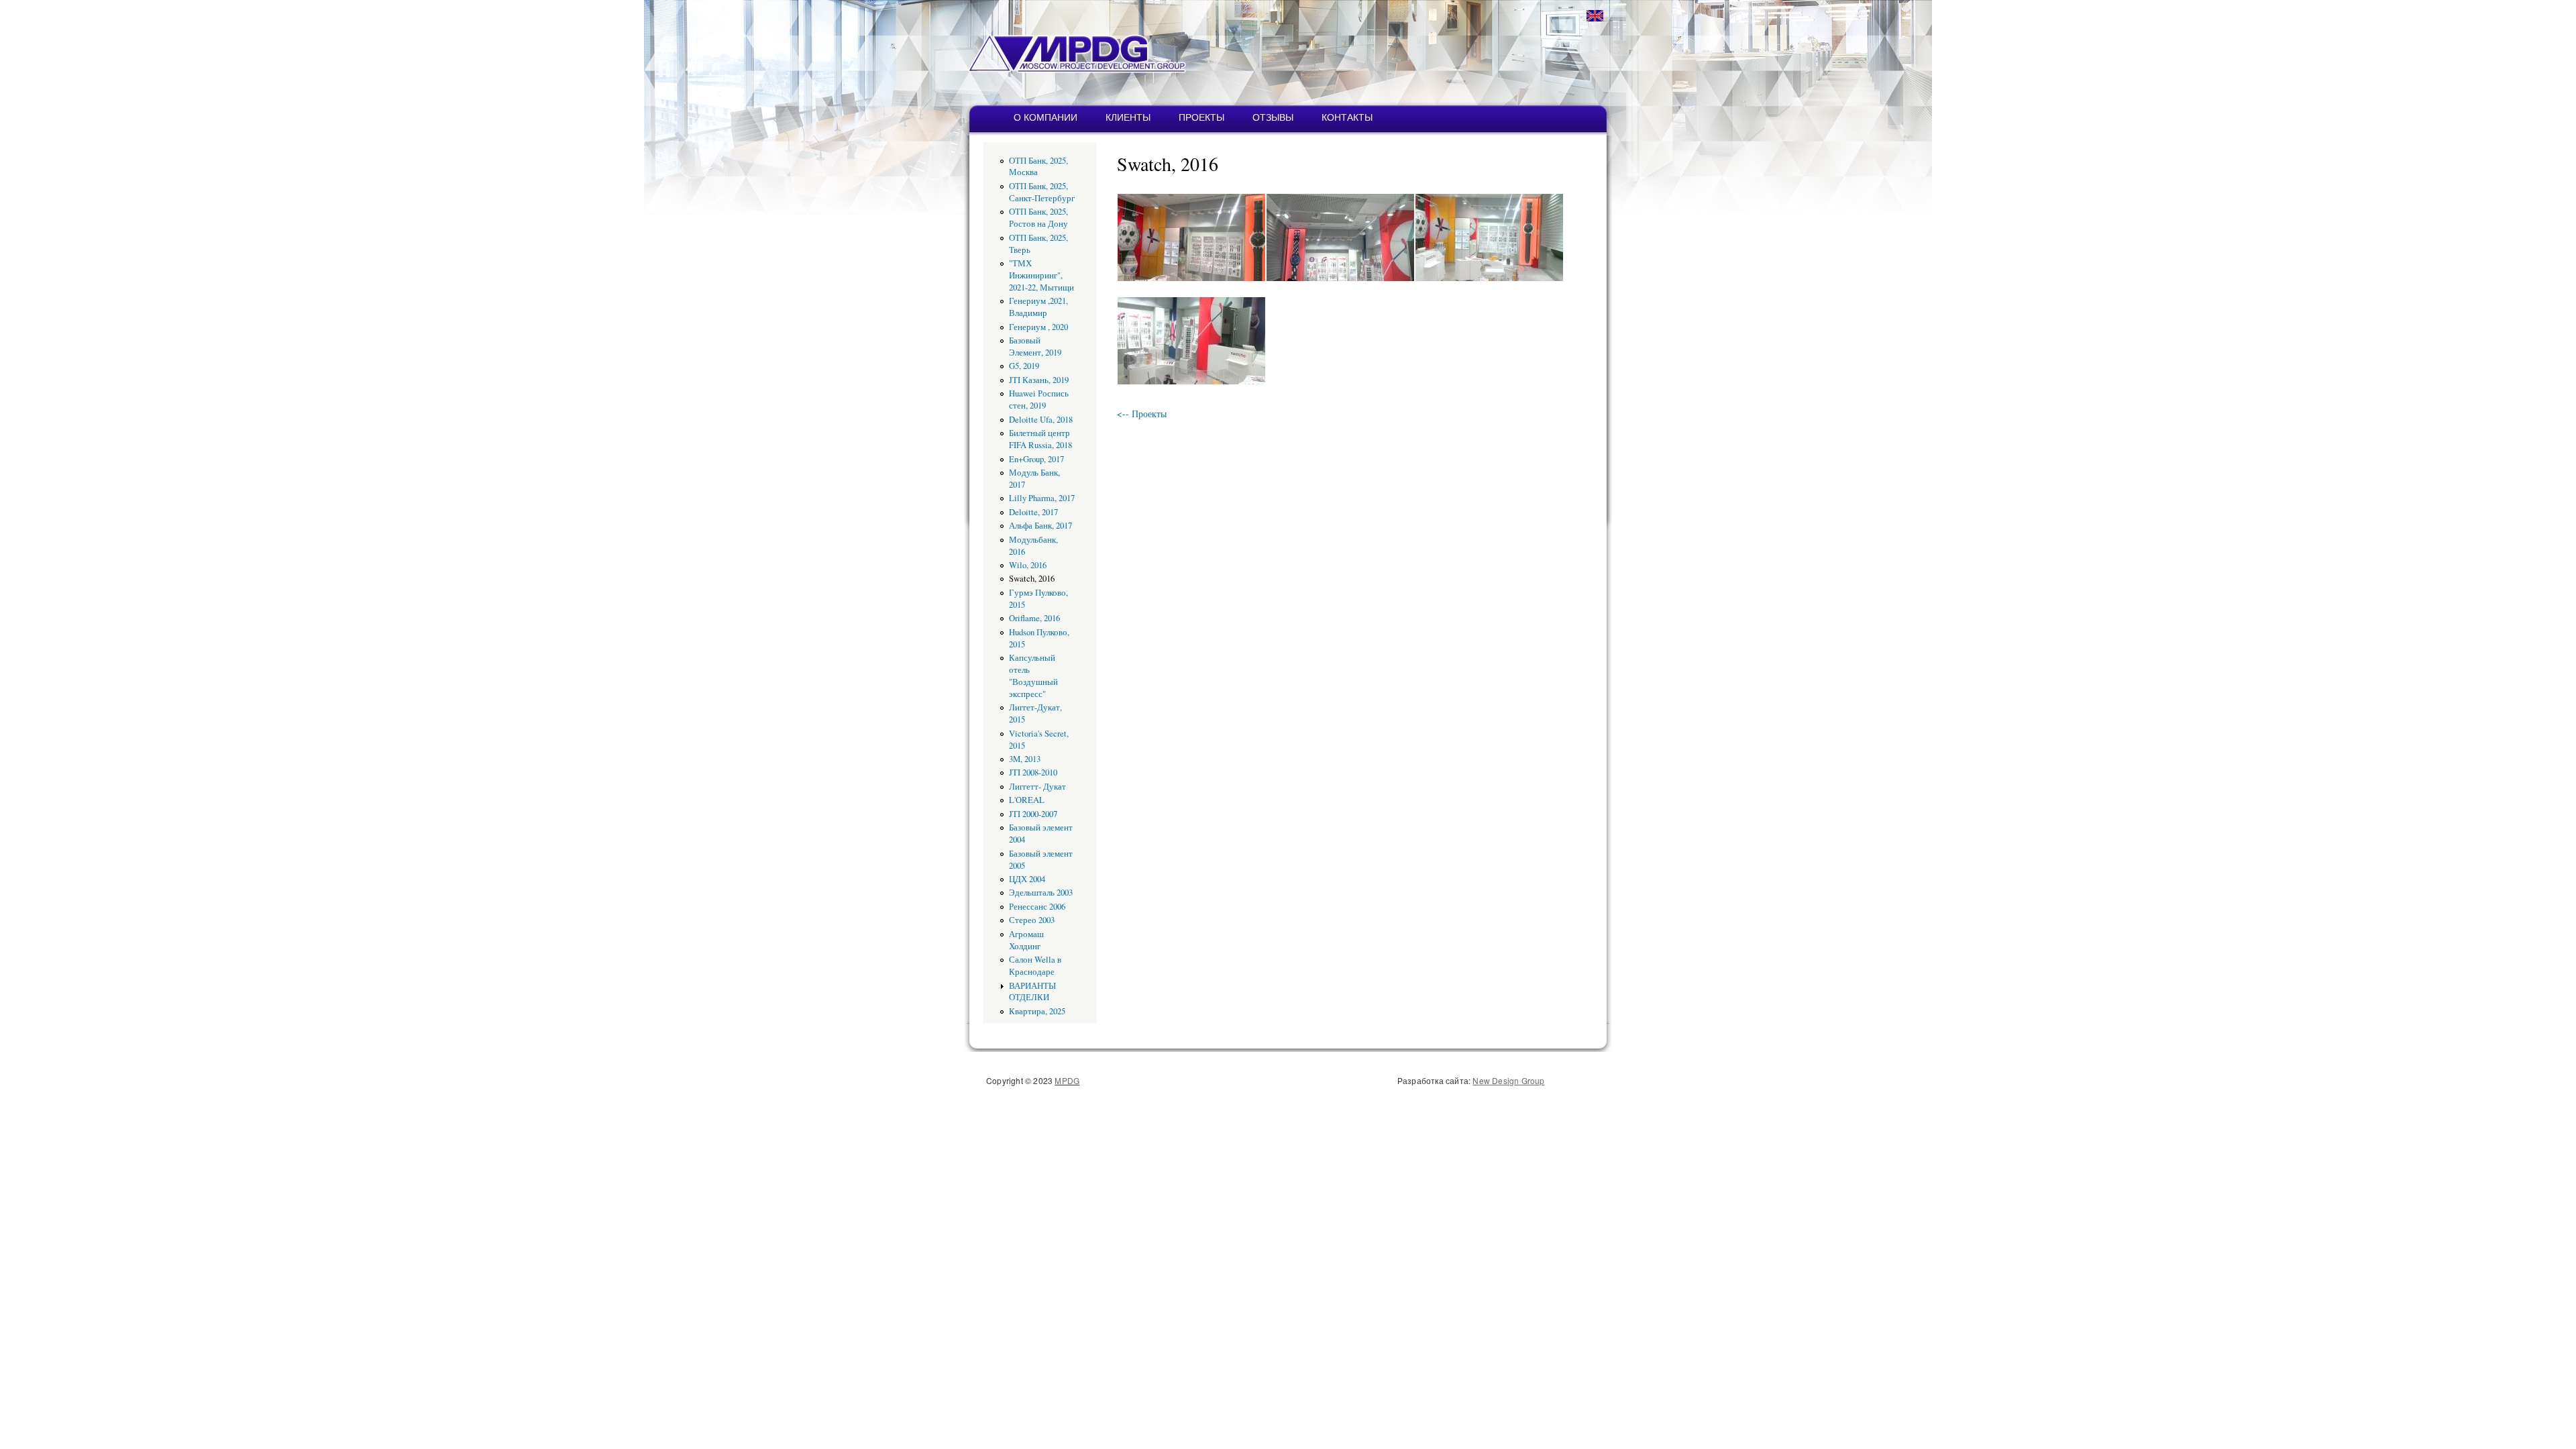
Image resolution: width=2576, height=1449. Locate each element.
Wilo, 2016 (1028, 565)
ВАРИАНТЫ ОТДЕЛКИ (1032, 992)
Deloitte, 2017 (1033, 512)
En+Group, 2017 (1036, 459)
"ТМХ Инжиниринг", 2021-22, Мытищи (1041, 275)
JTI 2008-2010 (1033, 772)
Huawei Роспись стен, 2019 (1039, 399)
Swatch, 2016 (1032, 579)
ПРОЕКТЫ (1201, 117)
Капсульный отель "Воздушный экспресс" (1033, 676)
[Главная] (1035, 46)
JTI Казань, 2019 (1039, 380)
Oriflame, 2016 (1034, 618)
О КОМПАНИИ (1045, 117)
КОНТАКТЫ (1347, 117)
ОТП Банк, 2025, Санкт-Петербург (1042, 192)
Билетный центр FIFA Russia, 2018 (1040, 439)
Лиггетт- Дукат (1037, 787)
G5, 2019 (1024, 366)
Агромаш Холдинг (1026, 940)
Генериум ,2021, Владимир (1038, 307)
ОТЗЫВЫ (1273, 117)
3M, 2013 (1025, 759)
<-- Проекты (1142, 414)
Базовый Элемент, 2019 (1035, 346)
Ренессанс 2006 (1037, 907)
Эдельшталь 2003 (1041, 893)
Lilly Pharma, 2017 (1042, 498)
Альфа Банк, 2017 (1040, 526)
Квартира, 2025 (1037, 1011)
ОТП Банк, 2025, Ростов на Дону (1038, 218)
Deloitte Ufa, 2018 (1041, 420)
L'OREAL (1027, 800)
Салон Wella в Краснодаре (1035, 966)
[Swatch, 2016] (1191, 277)
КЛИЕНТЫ (1128, 117)
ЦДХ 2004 (1027, 879)
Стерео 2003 (1032, 920)
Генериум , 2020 (1038, 327)
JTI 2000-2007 (1033, 814)
